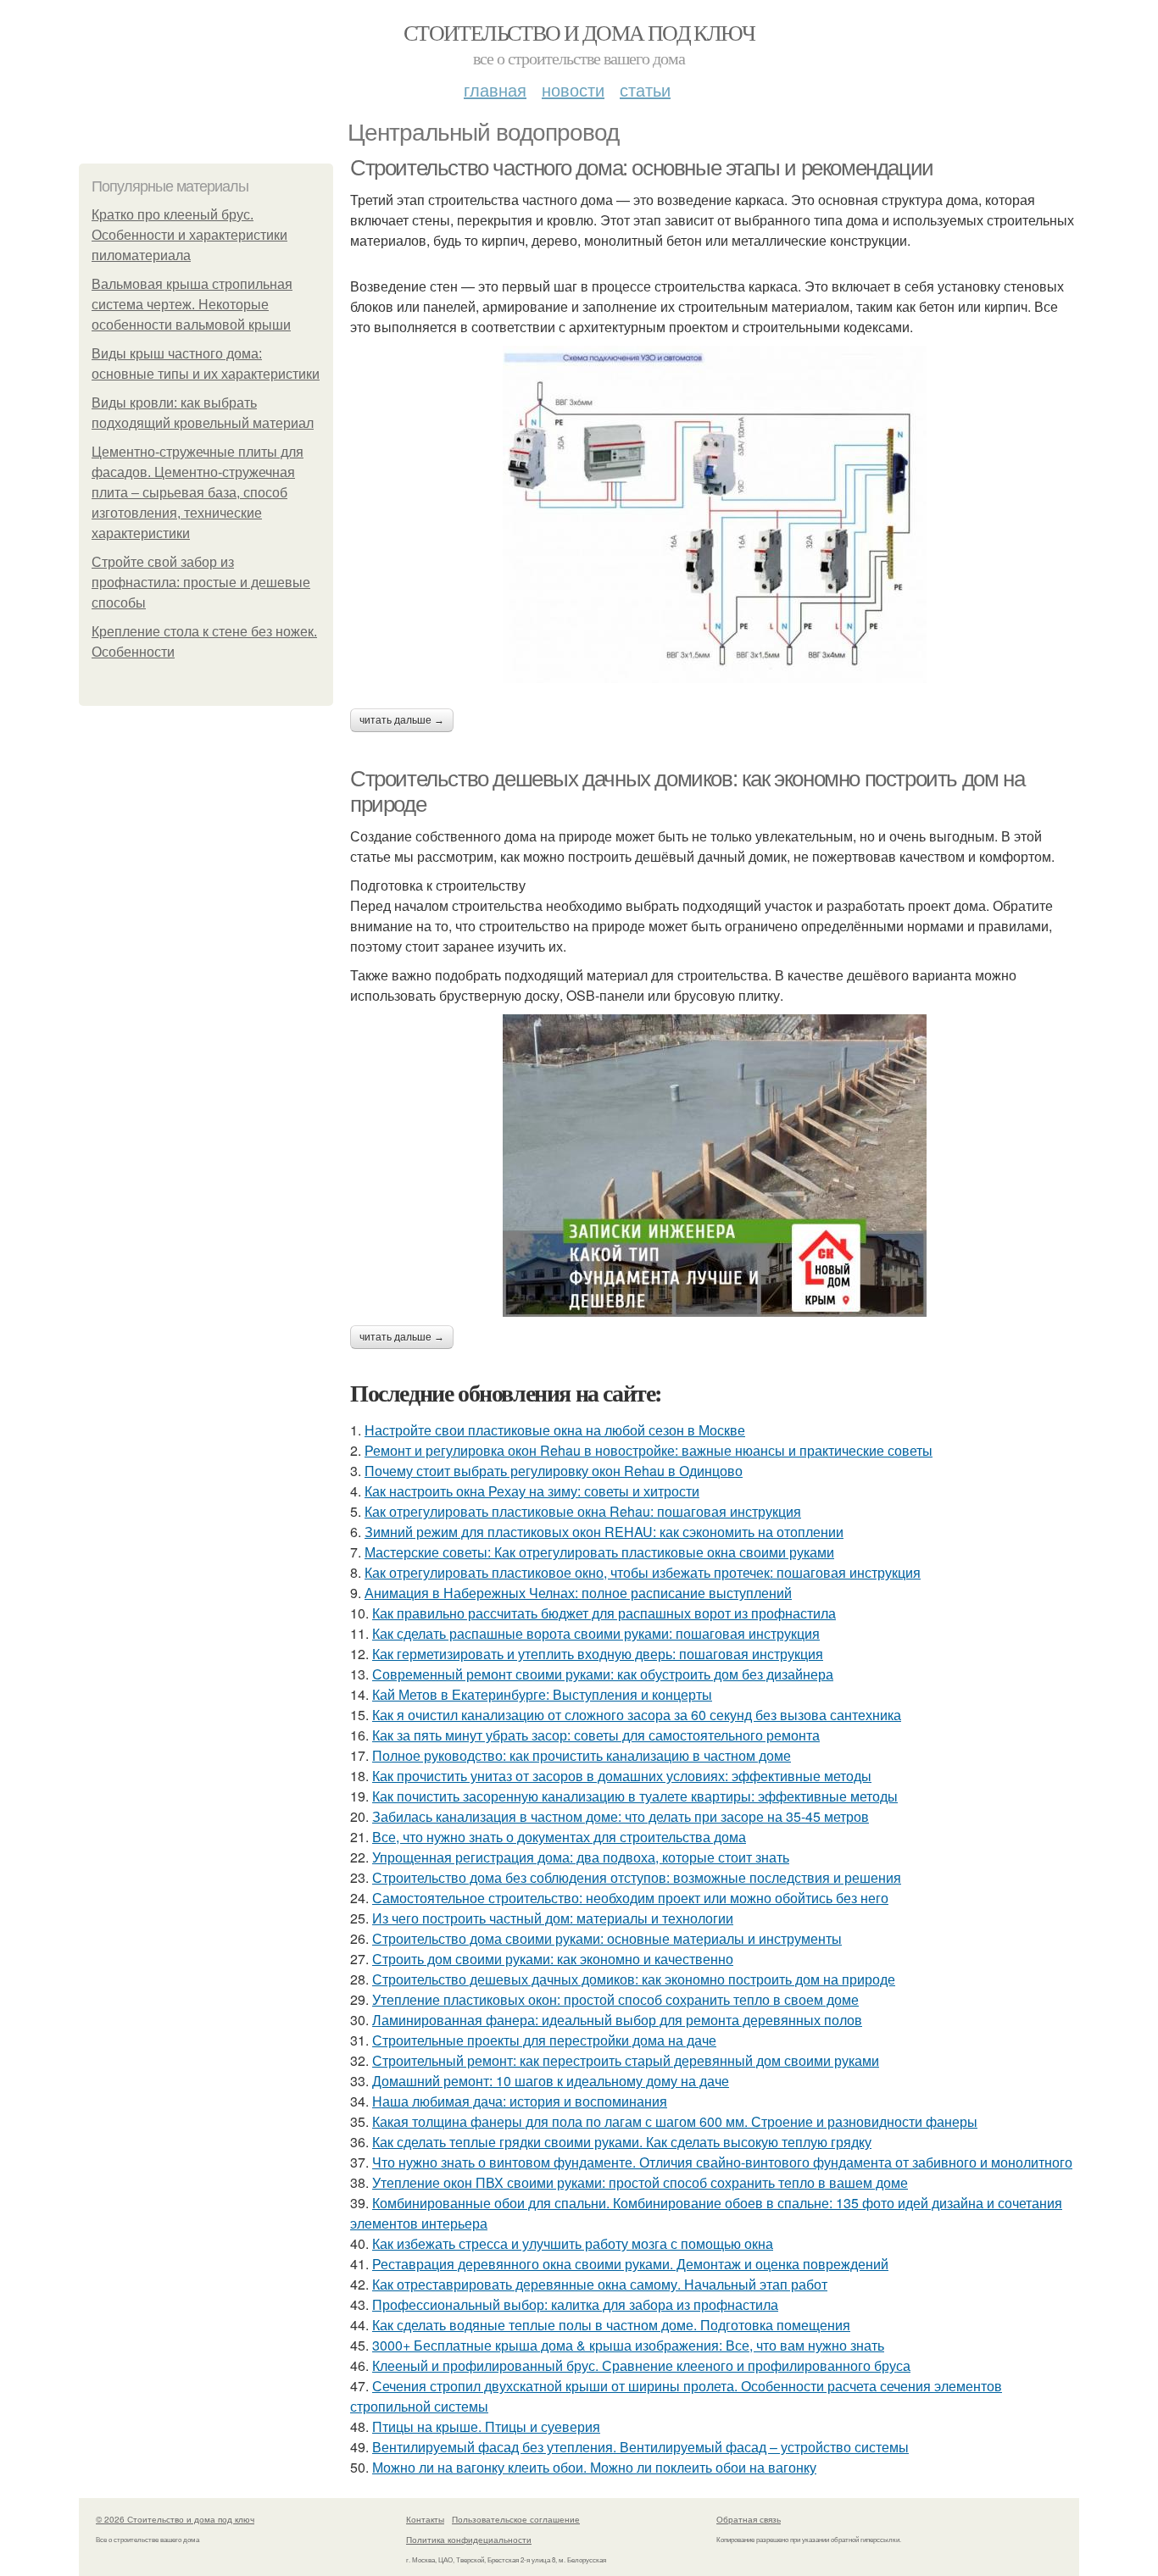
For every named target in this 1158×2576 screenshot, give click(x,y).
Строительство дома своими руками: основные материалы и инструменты (607, 1938)
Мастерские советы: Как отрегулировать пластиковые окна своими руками (599, 1552)
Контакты (425, 2519)
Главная (495, 89)
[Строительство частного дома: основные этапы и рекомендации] (715, 514)
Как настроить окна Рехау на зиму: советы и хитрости (532, 1491)
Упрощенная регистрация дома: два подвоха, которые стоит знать (581, 1857)
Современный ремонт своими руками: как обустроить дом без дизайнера (603, 1674)
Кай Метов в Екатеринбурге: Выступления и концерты (542, 1694)
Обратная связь (749, 2519)
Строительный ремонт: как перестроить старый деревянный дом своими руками (626, 2060)
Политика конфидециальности (469, 2540)
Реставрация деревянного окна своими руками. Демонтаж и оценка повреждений (630, 2264)
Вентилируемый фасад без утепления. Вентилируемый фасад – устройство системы (640, 2447)
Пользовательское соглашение (516, 2519)
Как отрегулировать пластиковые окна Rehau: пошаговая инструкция (583, 1511)
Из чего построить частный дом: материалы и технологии (553, 1918)
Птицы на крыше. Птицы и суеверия (486, 2426)
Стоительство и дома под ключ (579, 32)
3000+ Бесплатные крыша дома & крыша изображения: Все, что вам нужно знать (628, 2345)
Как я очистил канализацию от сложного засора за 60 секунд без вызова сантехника (637, 1715)
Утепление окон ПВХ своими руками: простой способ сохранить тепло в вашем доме (640, 2182)
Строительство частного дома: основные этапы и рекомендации (642, 168)
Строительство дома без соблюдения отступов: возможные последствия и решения (637, 1877)
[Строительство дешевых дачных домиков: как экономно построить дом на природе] (715, 1166)
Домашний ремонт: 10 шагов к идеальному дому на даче (551, 2081)
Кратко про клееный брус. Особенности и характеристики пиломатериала (189, 235)
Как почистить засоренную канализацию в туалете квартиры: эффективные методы (635, 1796)
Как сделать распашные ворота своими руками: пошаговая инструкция (596, 1633)
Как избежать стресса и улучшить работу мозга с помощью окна (573, 2243)
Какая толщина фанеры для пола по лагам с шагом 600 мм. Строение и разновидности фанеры (675, 2121)
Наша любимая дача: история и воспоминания (520, 2101)
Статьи (645, 89)
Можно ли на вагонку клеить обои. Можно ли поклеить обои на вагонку (594, 2467)
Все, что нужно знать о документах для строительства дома (559, 1837)
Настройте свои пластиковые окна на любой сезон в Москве (555, 1430)
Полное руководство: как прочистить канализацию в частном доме (582, 1755)
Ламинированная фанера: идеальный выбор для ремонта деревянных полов (617, 2020)
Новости (573, 89)
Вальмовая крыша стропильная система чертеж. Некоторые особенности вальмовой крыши (192, 305)
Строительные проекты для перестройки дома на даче (544, 2040)
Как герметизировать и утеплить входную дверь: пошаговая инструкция (598, 1654)
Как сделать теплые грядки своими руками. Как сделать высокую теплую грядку (622, 2142)
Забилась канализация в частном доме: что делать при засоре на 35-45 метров (621, 1816)
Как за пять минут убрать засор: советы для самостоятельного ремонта (596, 1735)
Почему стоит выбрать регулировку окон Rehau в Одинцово (554, 1471)
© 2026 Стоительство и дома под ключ (175, 2519)
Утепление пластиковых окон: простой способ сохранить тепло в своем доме (615, 1999)
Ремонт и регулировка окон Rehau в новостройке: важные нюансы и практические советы (649, 1450)
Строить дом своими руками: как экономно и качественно (553, 1959)
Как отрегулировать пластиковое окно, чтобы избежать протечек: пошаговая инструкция (643, 1572)
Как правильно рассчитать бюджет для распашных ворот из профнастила (604, 1613)
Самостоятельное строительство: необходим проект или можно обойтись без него (630, 1898)
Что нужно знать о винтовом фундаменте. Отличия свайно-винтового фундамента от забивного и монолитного (722, 2162)
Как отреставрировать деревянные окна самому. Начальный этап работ (600, 2284)
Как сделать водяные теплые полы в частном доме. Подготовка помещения (611, 2325)
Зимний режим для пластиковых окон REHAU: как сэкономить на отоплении (604, 1532)
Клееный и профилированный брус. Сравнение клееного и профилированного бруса (641, 2365)
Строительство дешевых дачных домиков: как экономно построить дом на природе (634, 1979)
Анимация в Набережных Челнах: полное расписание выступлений (578, 1593)
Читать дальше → (402, 720)
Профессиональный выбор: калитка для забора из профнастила (575, 2304)
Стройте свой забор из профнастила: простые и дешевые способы (201, 583)
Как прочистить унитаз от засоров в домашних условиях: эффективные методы (622, 1776)
